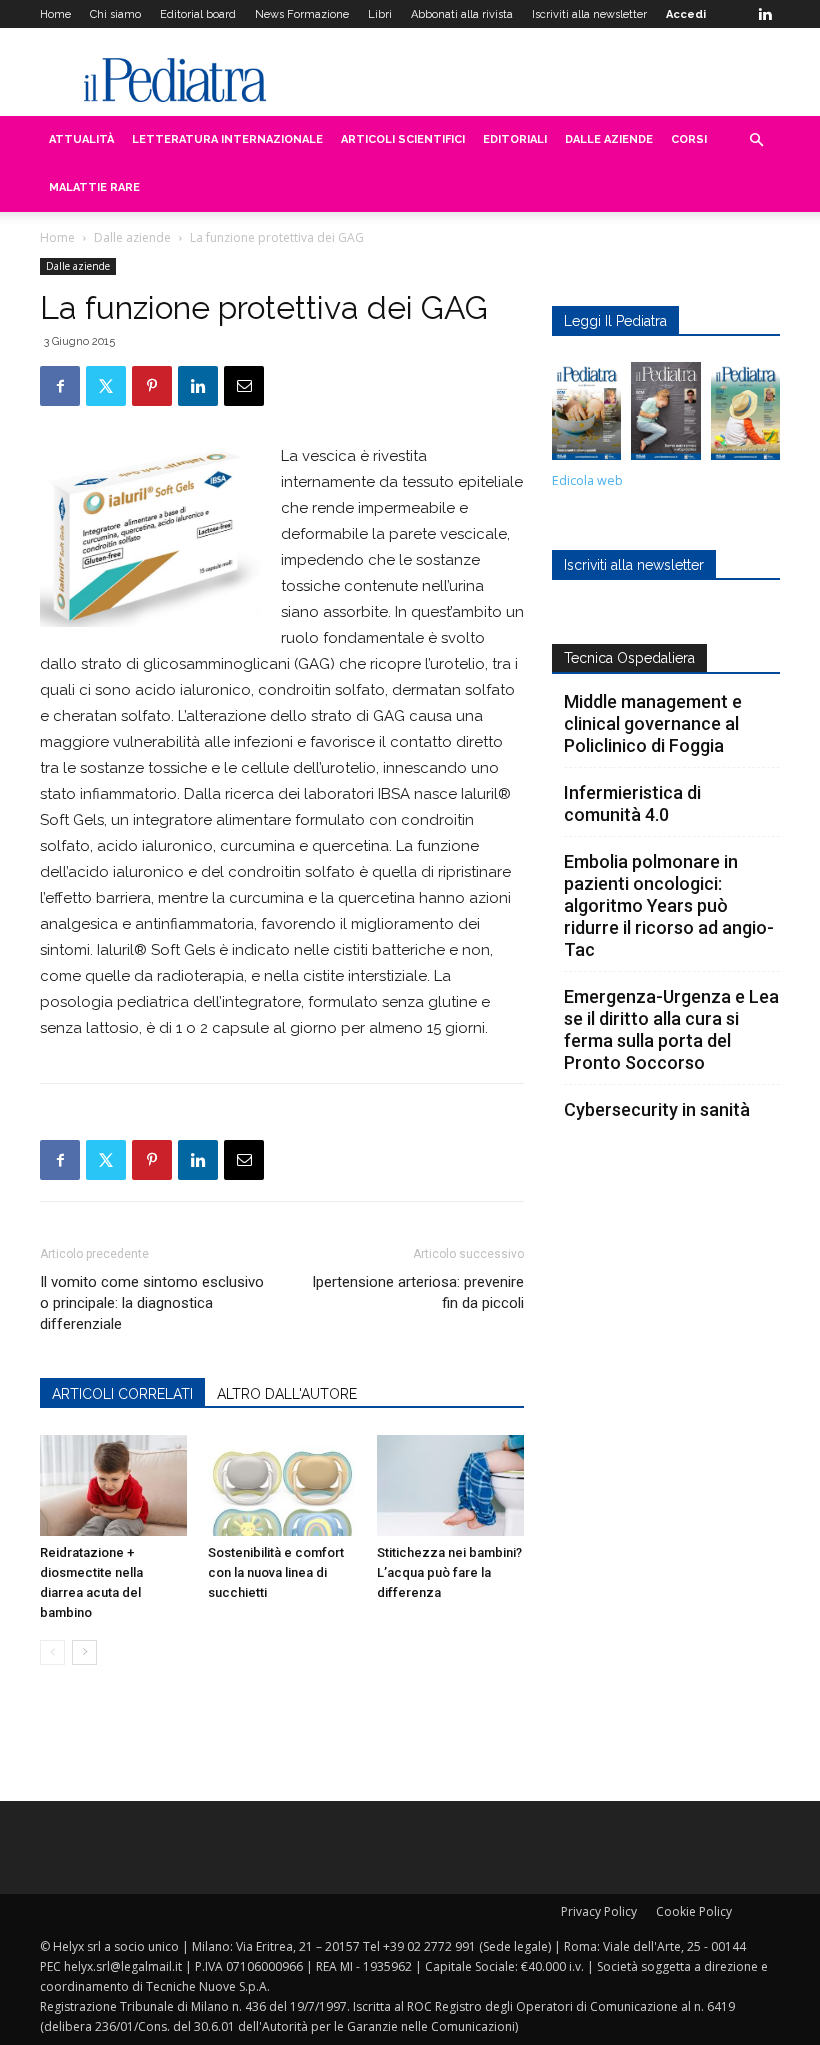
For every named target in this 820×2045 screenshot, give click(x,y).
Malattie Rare (94, 187)
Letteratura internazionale (227, 139)
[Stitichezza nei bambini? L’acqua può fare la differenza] (450, 1485)
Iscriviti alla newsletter (589, 14)
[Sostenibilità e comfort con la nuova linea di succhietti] (281, 1485)
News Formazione (302, 14)
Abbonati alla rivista (462, 14)
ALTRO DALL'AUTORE (287, 1394)
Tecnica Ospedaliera (629, 658)
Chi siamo (115, 14)
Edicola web (587, 480)
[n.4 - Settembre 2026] (586, 416)
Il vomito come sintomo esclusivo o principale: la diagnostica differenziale (152, 1303)
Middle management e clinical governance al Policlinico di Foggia (653, 723)
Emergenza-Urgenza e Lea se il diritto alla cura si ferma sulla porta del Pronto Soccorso (671, 1029)
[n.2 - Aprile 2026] (745, 416)
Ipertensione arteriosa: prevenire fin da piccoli (418, 1292)
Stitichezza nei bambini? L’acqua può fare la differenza (449, 1572)
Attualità (81, 139)
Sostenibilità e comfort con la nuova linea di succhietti (276, 1572)
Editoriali (515, 139)
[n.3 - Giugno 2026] (665, 416)
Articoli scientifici (403, 139)
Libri (380, 14)
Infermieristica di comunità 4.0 (632, 803)
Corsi (689, 139)
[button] (756, 140)
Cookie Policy (694, 1911)
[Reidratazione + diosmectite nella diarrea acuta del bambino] (113, 1485)
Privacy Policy (599, 1911)
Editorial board (198, 14)
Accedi (686, 14)
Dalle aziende (609, 139)
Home (55, 14)
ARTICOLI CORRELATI (122, 1394)
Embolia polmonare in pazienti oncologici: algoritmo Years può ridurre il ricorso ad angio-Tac (669, 905)
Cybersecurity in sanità (657, 1109)
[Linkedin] (765, 14)
